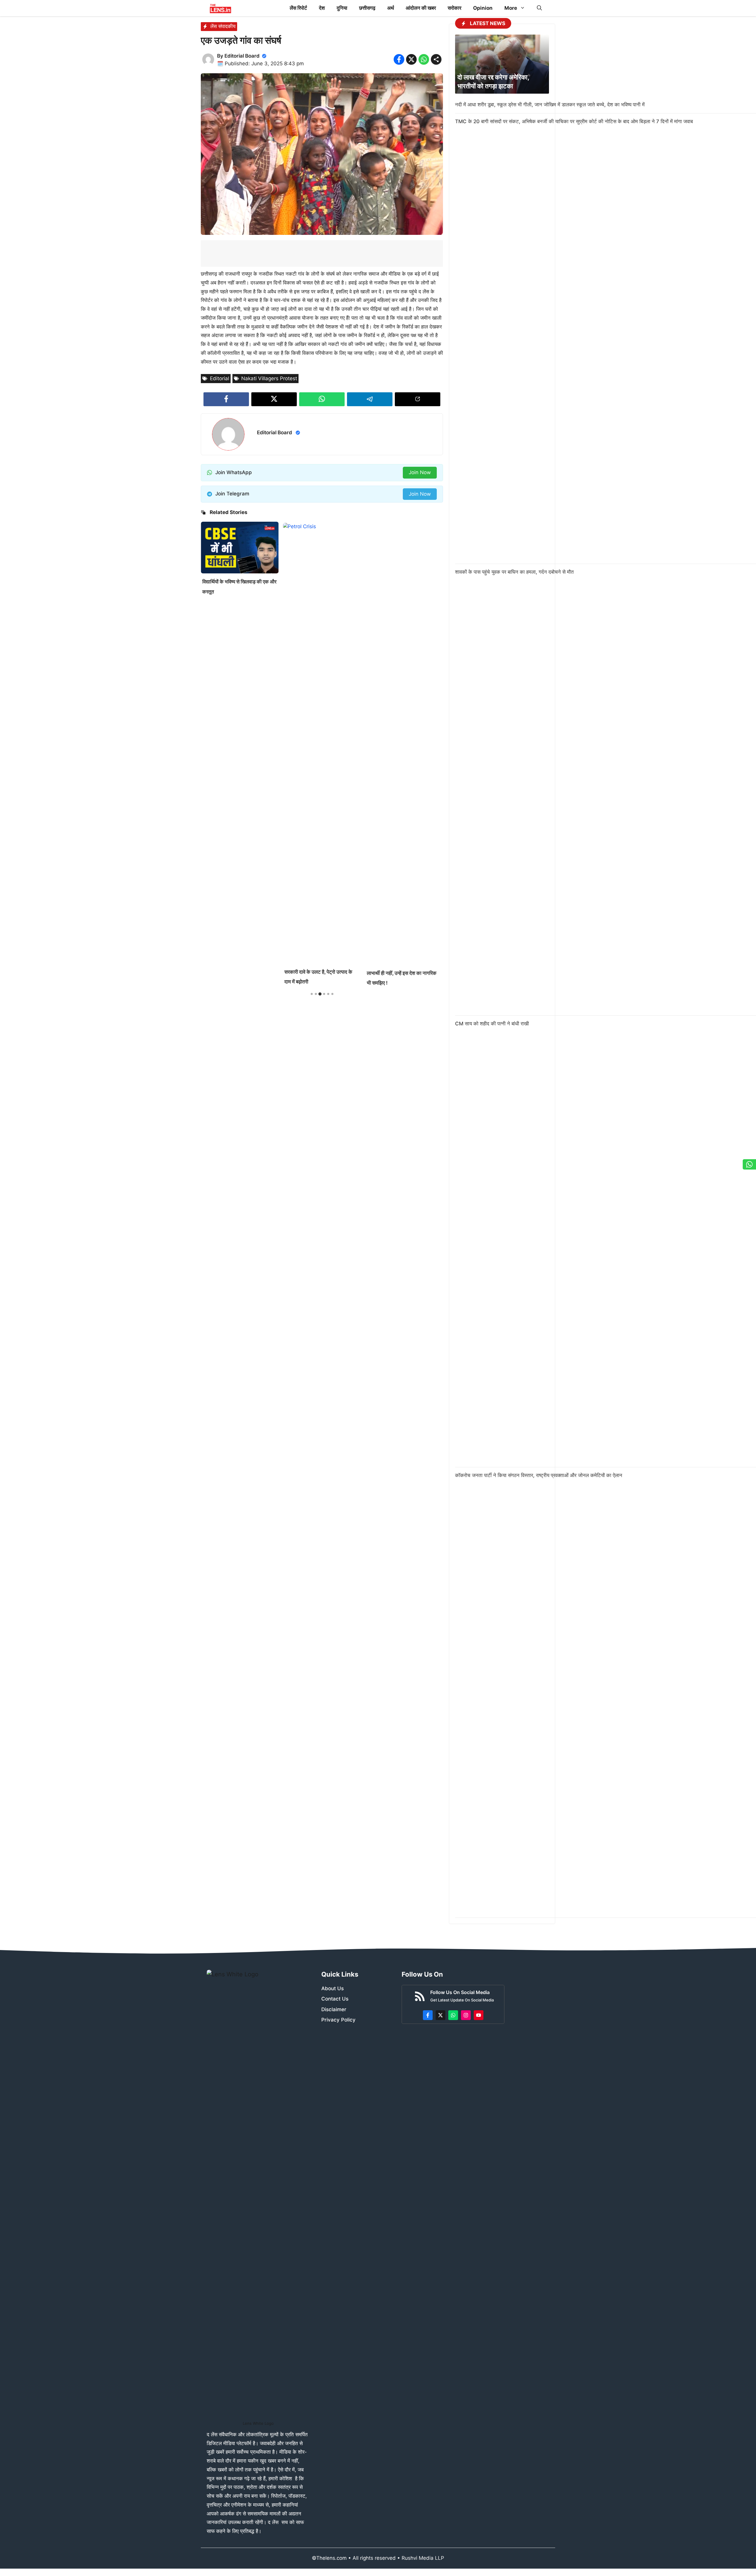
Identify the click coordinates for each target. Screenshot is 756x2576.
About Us (333, 1988)
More (511, 8)
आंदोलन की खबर (421, 8)
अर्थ (391, 8)
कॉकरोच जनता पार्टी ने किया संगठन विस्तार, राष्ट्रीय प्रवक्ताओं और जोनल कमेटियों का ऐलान (539, 1475)
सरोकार (454, 8)
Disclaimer (334, 2009)
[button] (539, 8)
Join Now (420, 472)
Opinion (483, 8)
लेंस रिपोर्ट (298, 8)
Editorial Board (242, 56)
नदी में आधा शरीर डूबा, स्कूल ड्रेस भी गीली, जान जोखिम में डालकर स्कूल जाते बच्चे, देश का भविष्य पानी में (550, 105)
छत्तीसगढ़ (367, 8)
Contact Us (335, 1999)
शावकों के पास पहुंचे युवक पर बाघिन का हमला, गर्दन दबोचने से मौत (514, 572)
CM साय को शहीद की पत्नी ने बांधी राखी (492, 1024)
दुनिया (342, 8)
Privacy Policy (338, 2020)
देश (322, 8)
